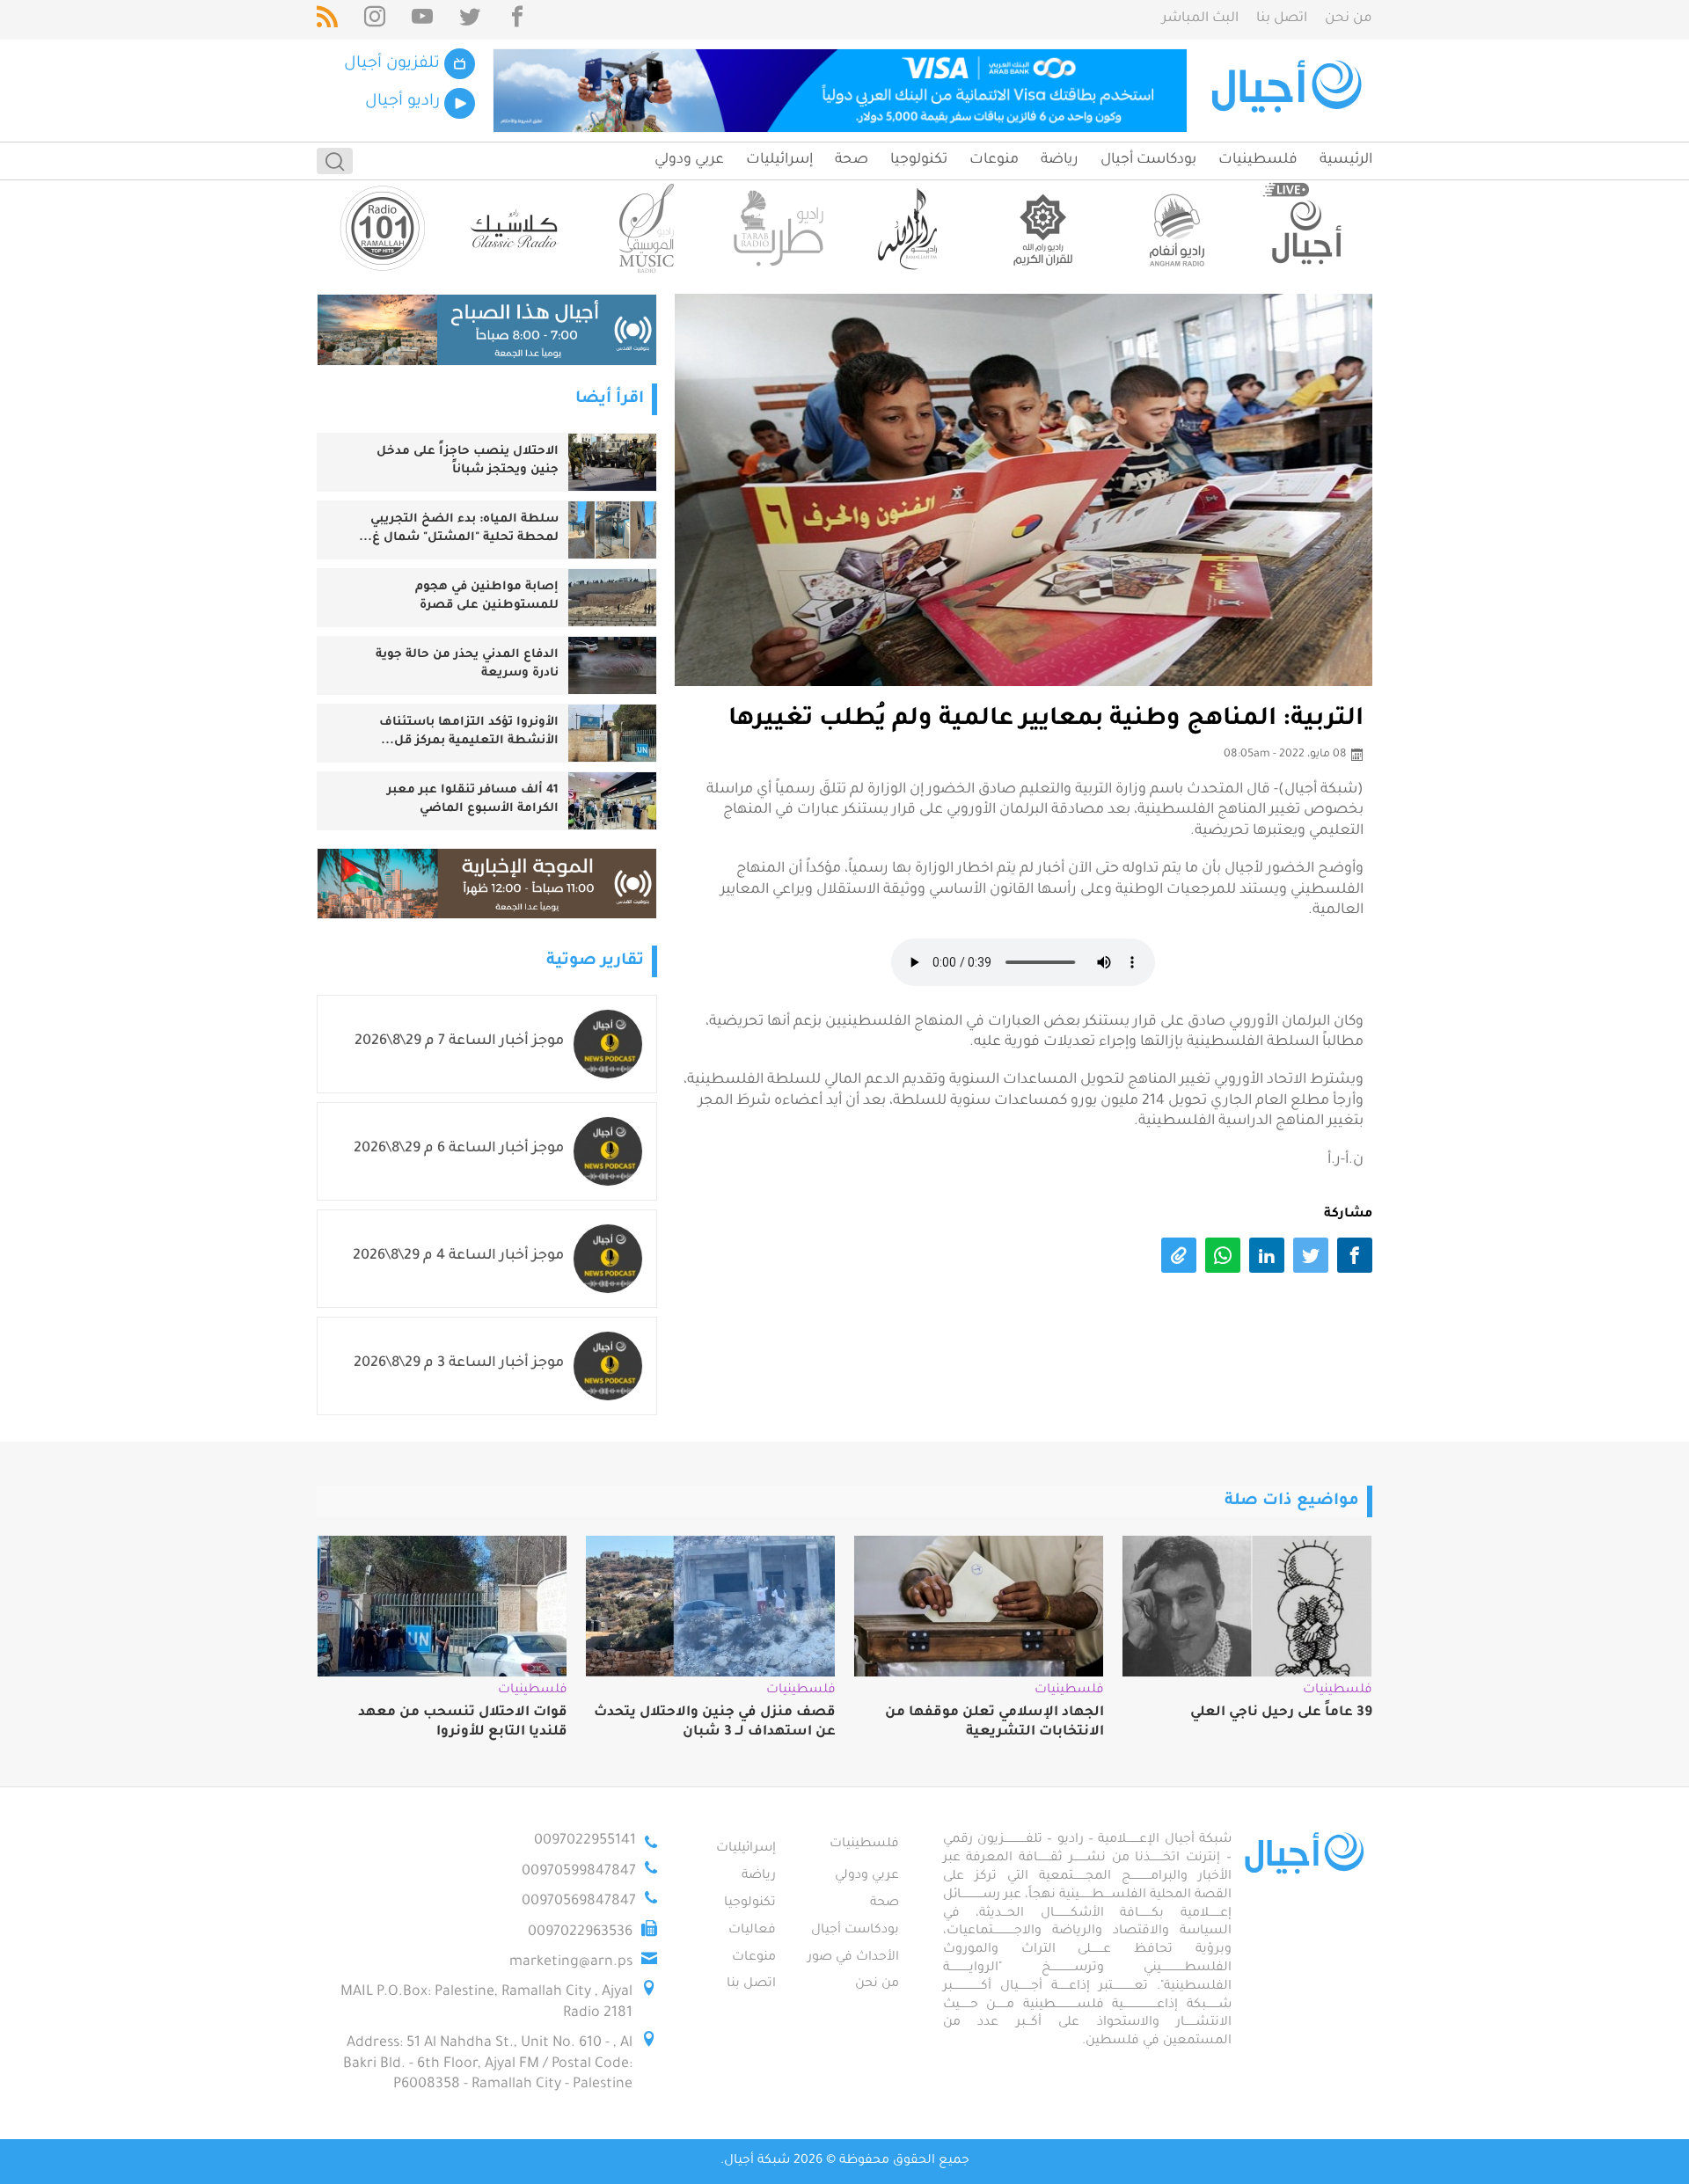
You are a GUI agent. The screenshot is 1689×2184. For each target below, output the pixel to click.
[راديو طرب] (779, 228)
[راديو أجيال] (1306, 228)
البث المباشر (1200, 19)
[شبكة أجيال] (1289, 91)
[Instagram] (375, 20)
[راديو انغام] (1174, 228)
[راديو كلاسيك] (515, 228)
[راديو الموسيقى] (647, 228)
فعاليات (752, 1931)
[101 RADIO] (383, 228)
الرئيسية (1346, 160)
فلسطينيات (1258, 160)
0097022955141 (585, 1841)
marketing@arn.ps (571, 1962)
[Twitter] (470, 20)
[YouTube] (422, 20)
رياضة (1060, 160)
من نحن (1349, 19)
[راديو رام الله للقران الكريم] (1042, 228)
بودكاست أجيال (1148, 160)
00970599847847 (579, 1872)
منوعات (994, 160)
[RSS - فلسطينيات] (327, 20)
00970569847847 (579, 1902)
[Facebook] (517, 20)
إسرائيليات (779, 160)
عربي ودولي (689, 160)
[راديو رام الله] (910, 228)
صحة (852, 160)
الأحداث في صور (853, 1958)
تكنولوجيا (919, 160)
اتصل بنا (1282, 19)
